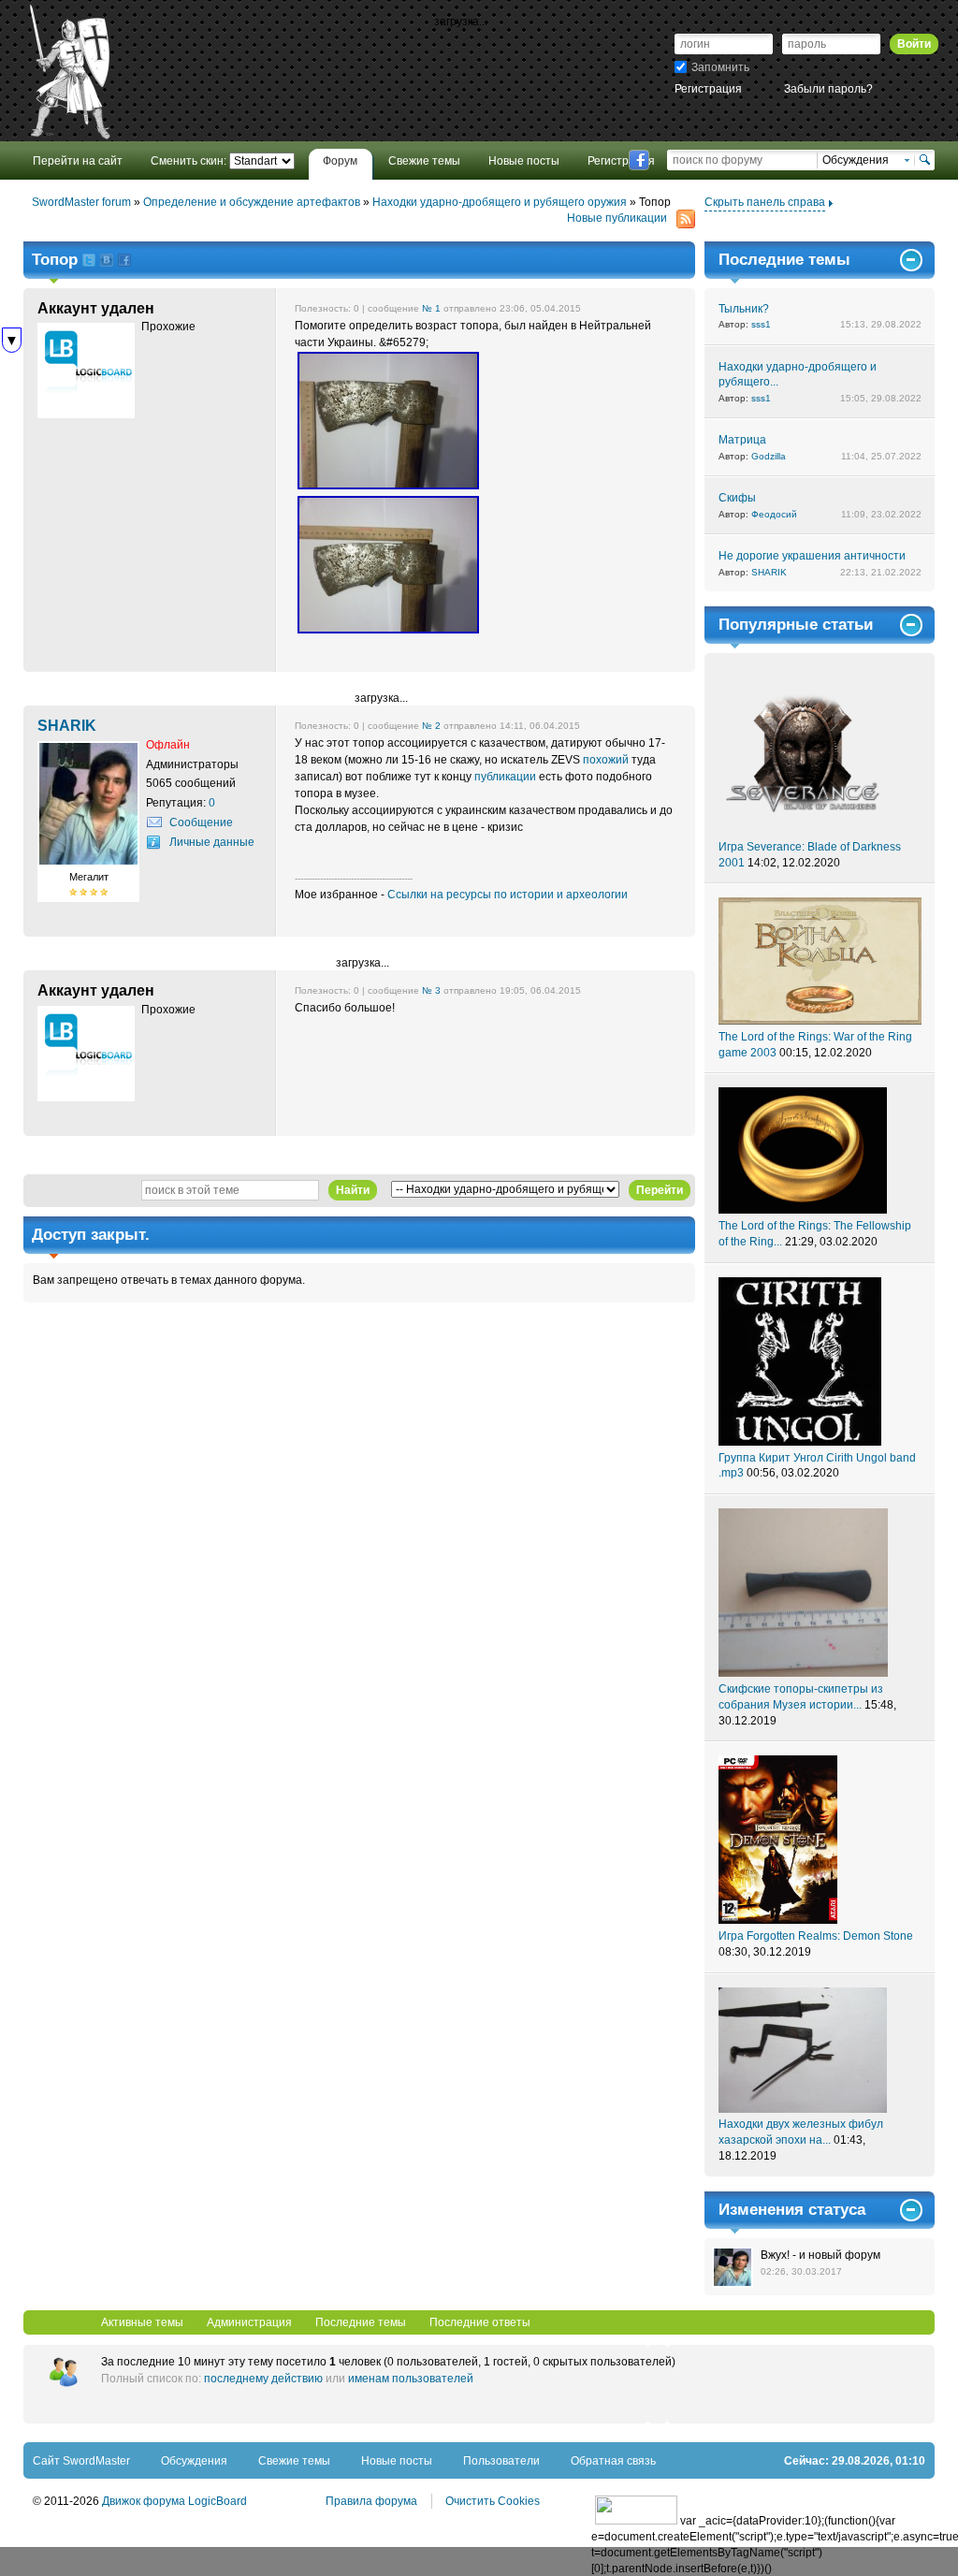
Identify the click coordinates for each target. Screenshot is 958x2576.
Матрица (742, 440)
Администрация (249, 2322)
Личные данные (212, 842)
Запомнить (720, 67)
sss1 (761, 324)
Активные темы (142, 2322)
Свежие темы (294, 2461)
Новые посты (397, 2461)
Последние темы (361, 2322)
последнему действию (263, 2379)
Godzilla (769, 456)
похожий (606, 760)
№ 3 (431, 990)
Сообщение (201, 822)
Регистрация (708, 89)
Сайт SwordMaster (81, 2461)
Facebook (639, 160)
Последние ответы (480, 2322)
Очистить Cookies (493, 2501)
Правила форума (371, 2501)
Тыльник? (744, 309)
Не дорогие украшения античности (812, 556)
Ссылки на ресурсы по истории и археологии (508, 895)
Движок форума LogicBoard (174, 2501)
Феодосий (774, 514)
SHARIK (769, 572)
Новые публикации (617, 218)
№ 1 (431, 308)
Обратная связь (613, 2461)
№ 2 (431, 726)
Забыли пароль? (828, 89)
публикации (505, 777)
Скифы (737, 498)
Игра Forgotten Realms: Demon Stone (816, 1936)
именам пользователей (411, 2379)
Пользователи (501, 2461)
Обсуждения (194, 2461)
